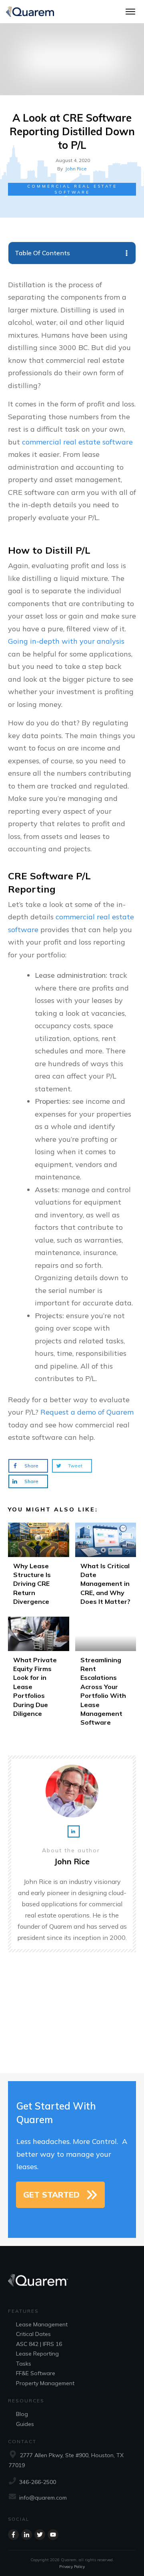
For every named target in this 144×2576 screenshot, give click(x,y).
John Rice (76, 169)
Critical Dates (33, 2334)
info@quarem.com (43, 2498)
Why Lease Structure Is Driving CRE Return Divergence (39, 1567)
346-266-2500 (38, 2482)
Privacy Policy (72, 2567)
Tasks (24, 2364)
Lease (24, 2324)
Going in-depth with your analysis (66, 641)
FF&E (22, 2373)
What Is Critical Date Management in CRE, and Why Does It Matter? (106, 1567)
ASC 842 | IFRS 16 (39, 2344)
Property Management (45, 2383)
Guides (25, 2424)
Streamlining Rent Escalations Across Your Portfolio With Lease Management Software (106, 1674)
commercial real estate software (77, 442)
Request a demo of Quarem (87, 1412)
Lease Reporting (37, 2354)
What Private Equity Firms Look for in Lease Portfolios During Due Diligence (39, 1674)
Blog (22, 2414)
